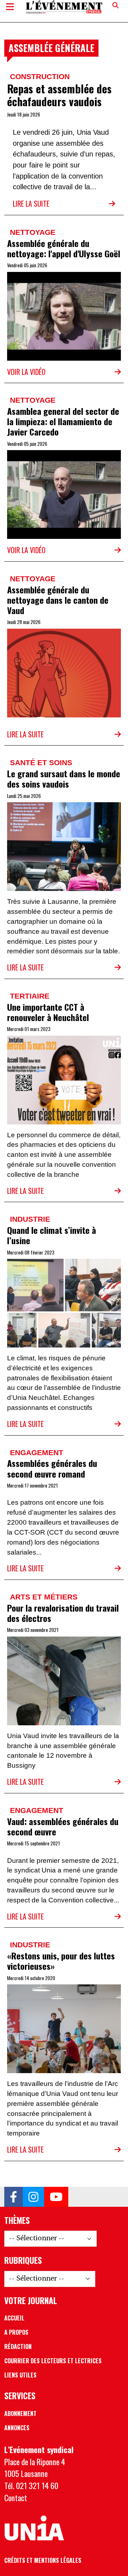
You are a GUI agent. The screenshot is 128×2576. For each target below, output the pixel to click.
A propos (16, 2332)
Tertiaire (30, 996)
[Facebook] (14, 2197)
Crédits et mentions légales (43, 2560)
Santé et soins (41, 763)
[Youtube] (56, 2197)
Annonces (17, 2428)
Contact (16, 2497)
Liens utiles (20, 2375)
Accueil (14, 2318)
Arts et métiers (44, 1597)
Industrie (30, 1219)
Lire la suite (31, 203)
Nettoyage (33, 232)
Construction (40, 76)
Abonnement (20, 2413)
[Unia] (34, 2528)
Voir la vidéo (26, 372)
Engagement (37, 1452)
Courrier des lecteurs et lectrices (53, 2361)
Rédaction (18, 2346)
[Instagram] (33, 2197)
